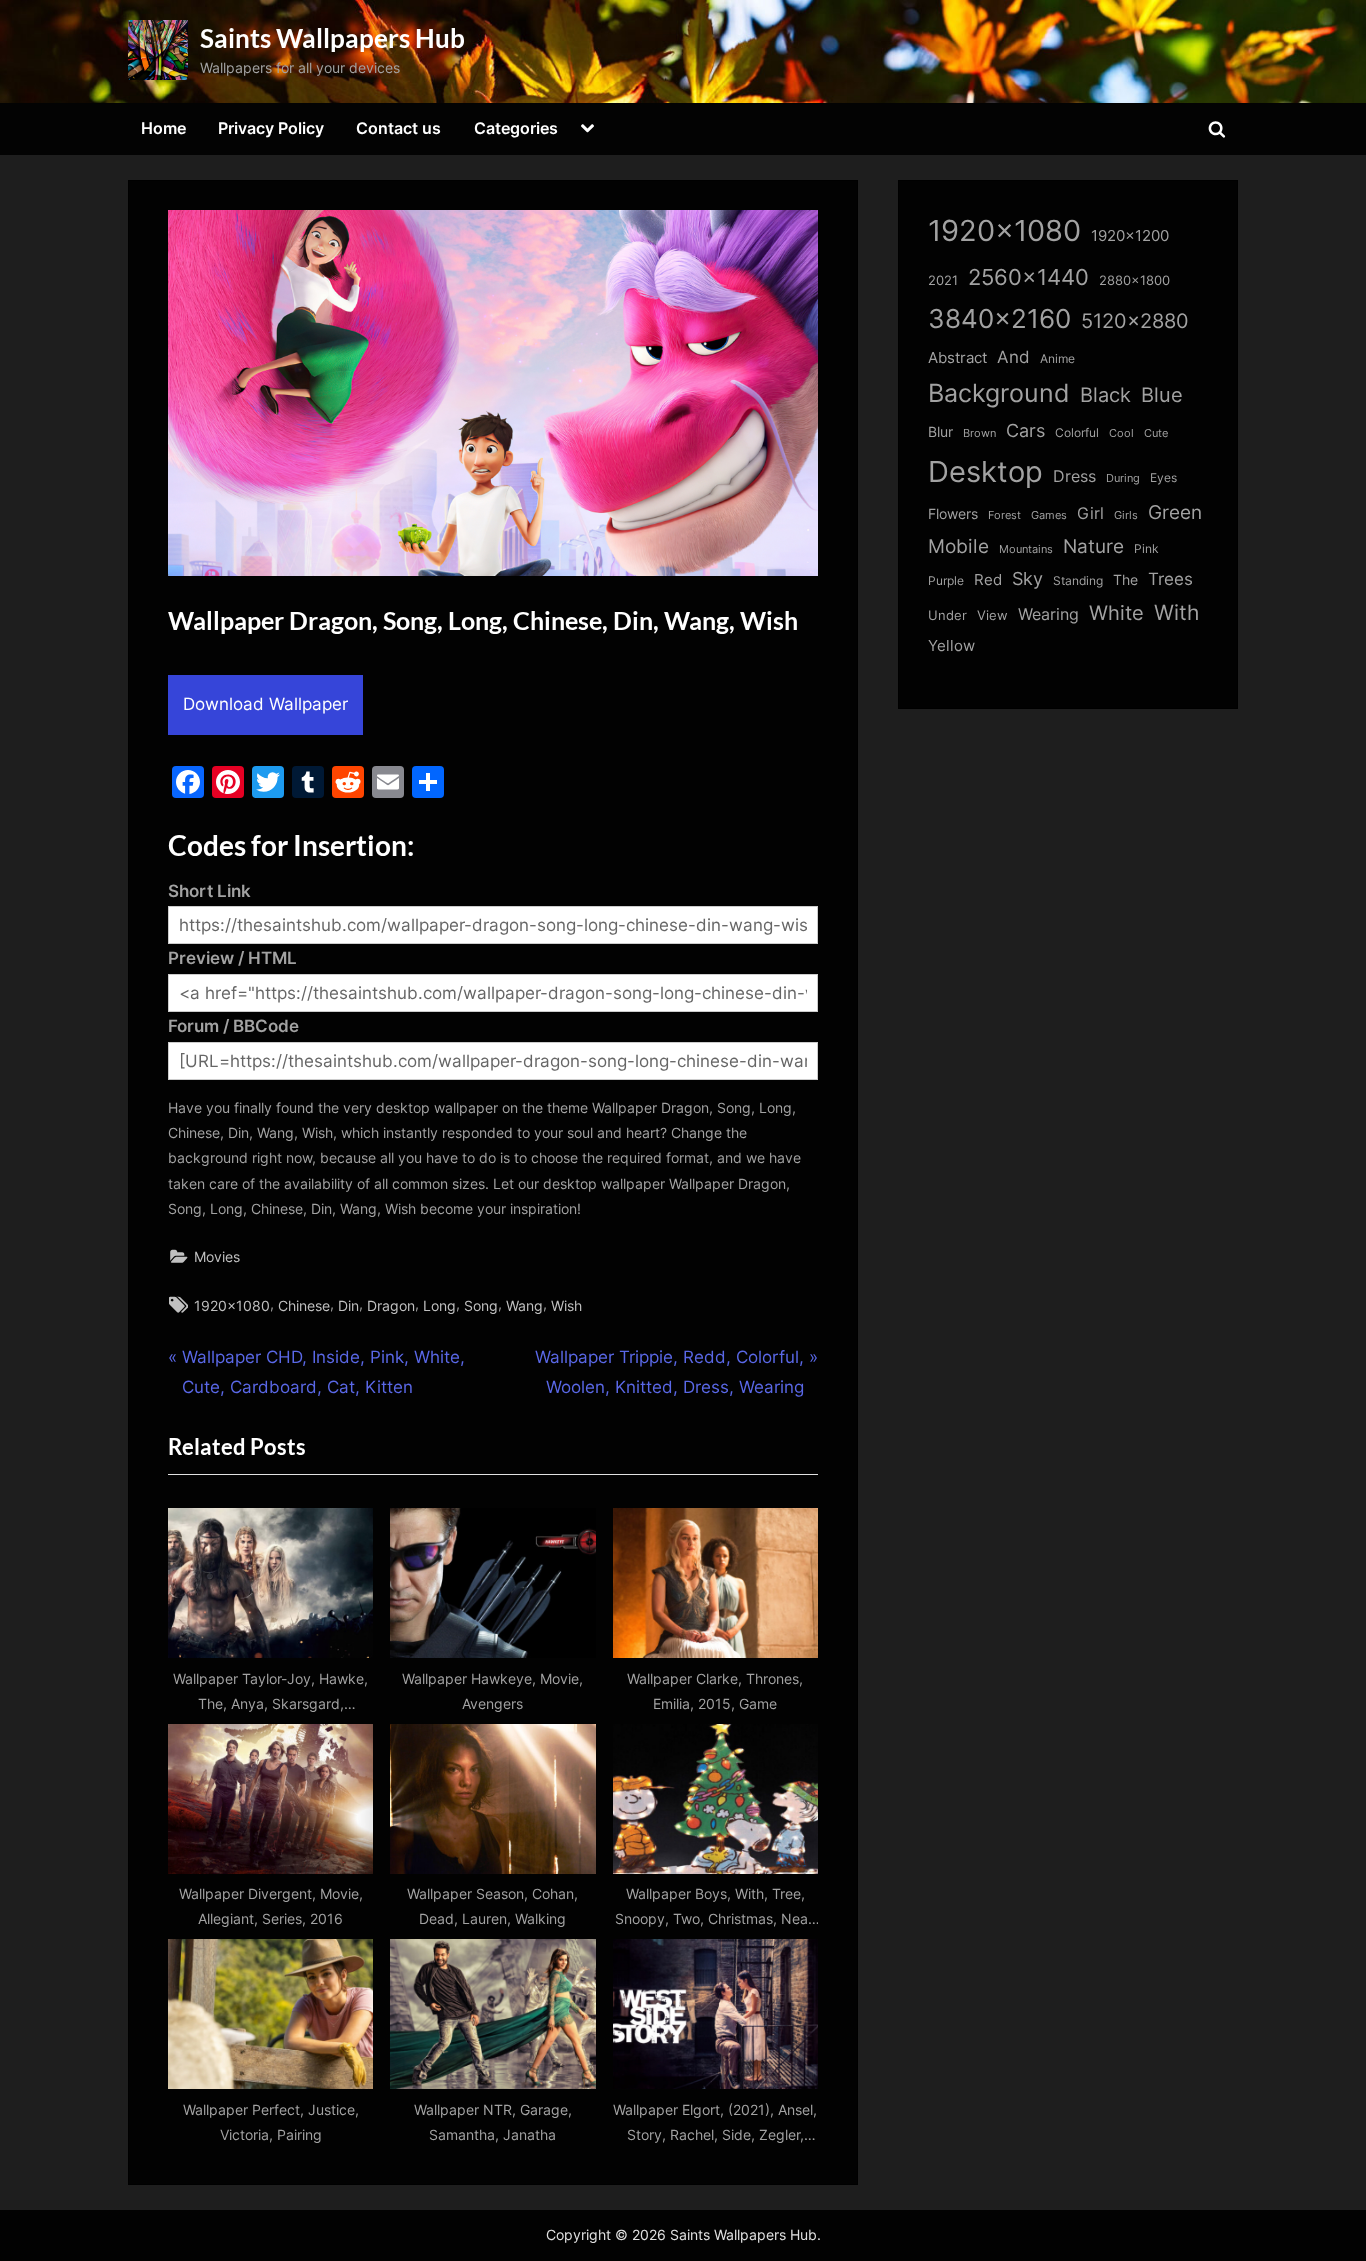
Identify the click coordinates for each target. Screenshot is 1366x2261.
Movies (217, 1256)
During (1123, 478)
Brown (979, 433)
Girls (1126, 515)
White (1116, 612)
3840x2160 (999, 318)
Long (439, 1305)
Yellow (951, 646)
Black (1105, 395)
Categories (516, 128)
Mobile (958, 546)
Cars (1025, 430)
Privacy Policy (271, 128)
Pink (1146, 548)
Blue (1162, 394)
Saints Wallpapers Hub (332, 38)
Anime (1057, 358)
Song (481, 1305)
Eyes (1163, 477)
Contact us (398, 128)
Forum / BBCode (233, 1026)
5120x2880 (1135, 321)
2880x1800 (1134, 280)
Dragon (391, 1305)
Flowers (953, 514)
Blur (940, 432)
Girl (1090, 513)
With (1176, 612)
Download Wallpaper (265, 704)
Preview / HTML (232, 958)
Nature (1093, 546)
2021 (943, 280)
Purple (946, 581)
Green (1175, 512)
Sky (1027, 578)
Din (348, 1305)
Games (1049, 515)
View (992, 615)
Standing (1078, 580)
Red (988, 579)
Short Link (209, 891)
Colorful (1077, 432)
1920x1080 (232, 1305)
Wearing (1048, 614)
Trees (1170, 579)
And (1013, 356)
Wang (524, 1305)
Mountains (1026, 549)
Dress (1074, 476)
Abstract (957, 357)
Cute (1156, 433)
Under (947, 615)
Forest (1004, 515)
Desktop (985, 471)
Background (999, 393)
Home (163, 128)
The (1125, 579)
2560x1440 (1028, 276)
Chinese (304, 1305)
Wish (566, 1305)
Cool (1121, 433)
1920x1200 (1130, 236)
